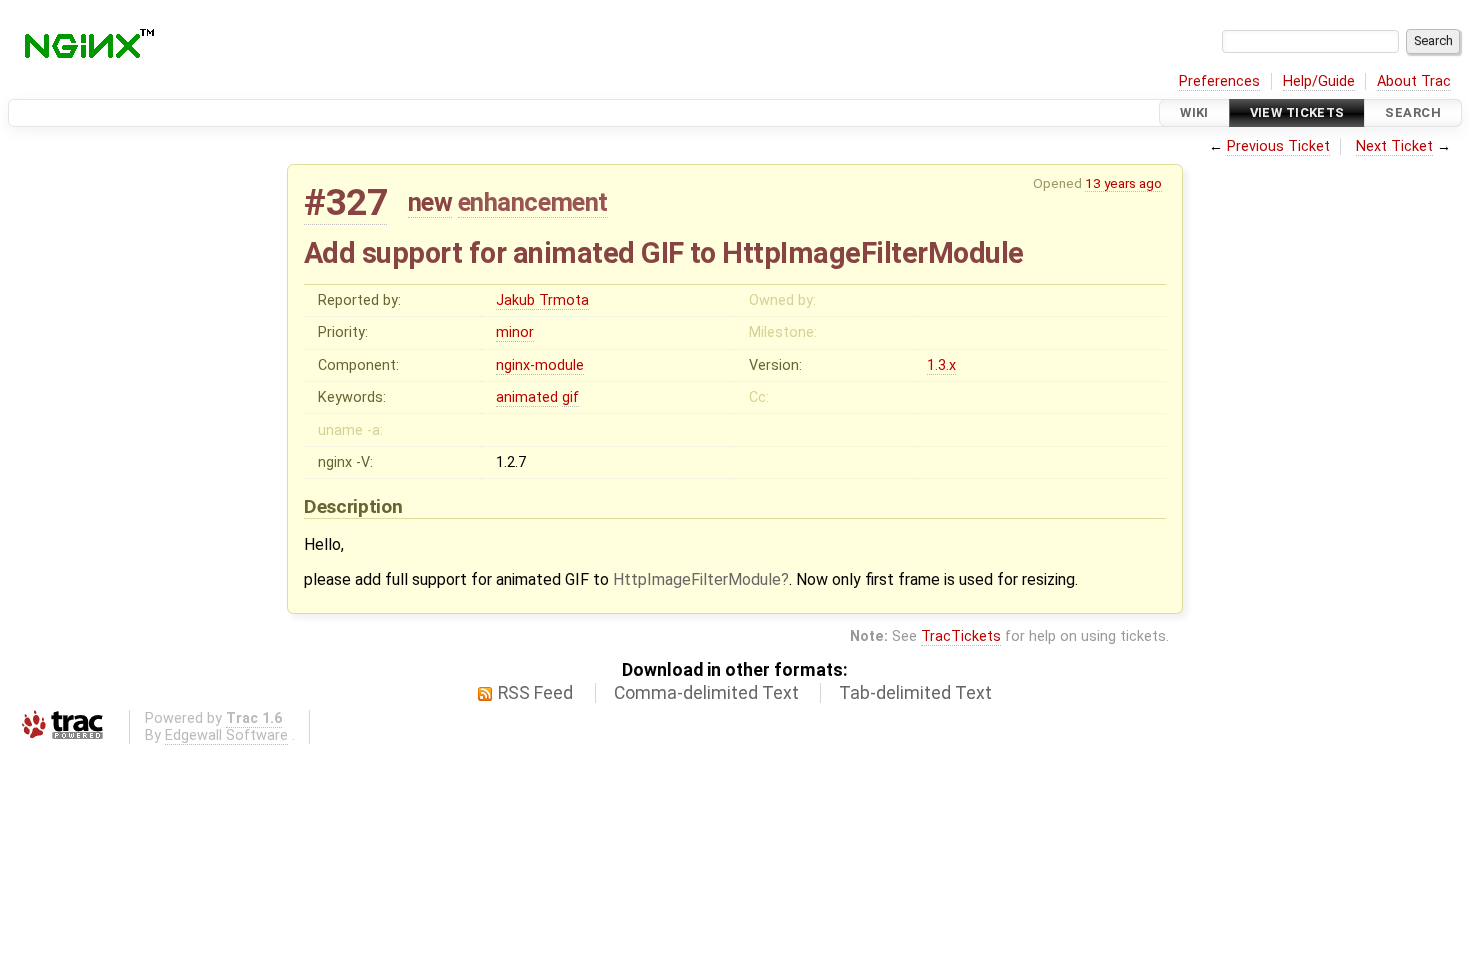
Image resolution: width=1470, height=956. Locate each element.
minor (515, 332)
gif (570, 397)
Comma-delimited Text (706, 693)
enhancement (533, 202)
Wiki (1194, 112)
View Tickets (1297, 112)
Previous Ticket (1278, 146)
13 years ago (1123, 183)
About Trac (1414, 81)
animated (527, 397)
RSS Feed (535, 693)
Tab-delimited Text (915, 693)
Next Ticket (1394, 146)
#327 (345, 202)
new (430, 202)
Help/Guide (1319, 81)
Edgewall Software (226, 735)
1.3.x (941, 365)
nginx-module (540, 365)
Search (1413, 112)
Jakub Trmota (542, 300)
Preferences (1219, 81)
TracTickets (961, 636)
